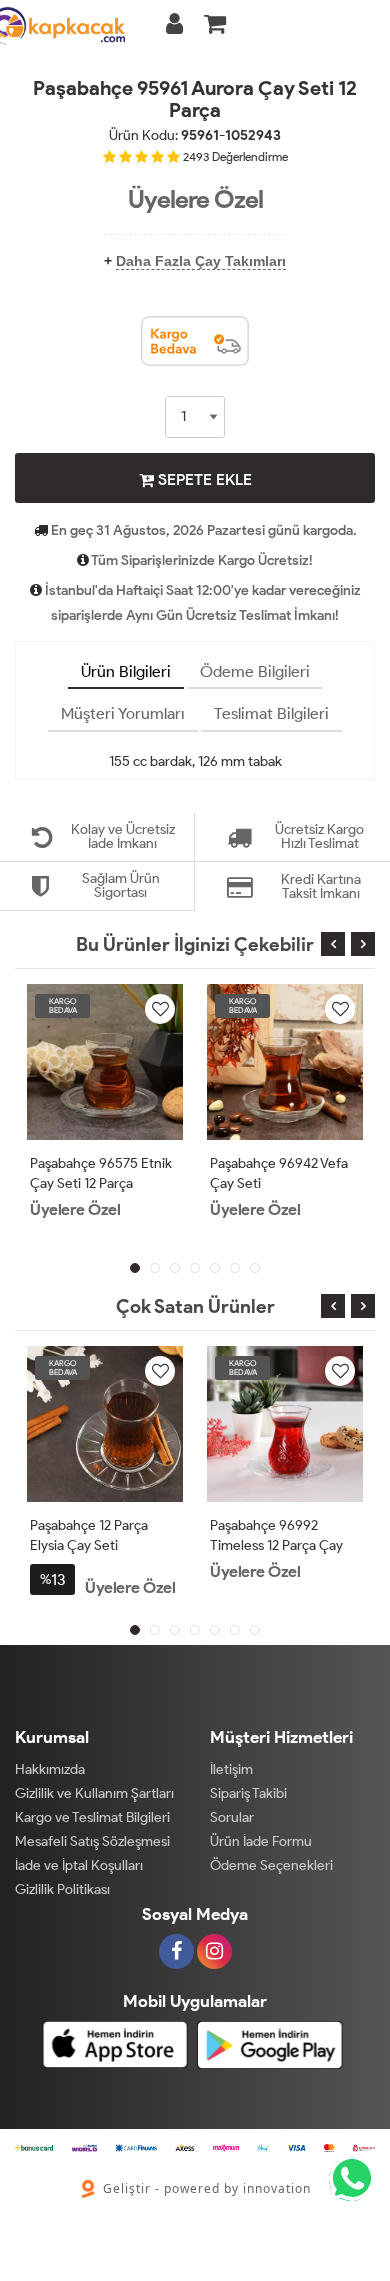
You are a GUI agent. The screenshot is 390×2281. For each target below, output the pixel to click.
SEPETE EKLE (203, 479)
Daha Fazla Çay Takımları (201, 261)
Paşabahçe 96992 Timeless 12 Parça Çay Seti (276, 1545)
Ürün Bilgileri (126, 671)
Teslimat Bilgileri (271, 713)
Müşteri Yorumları (123, 713)
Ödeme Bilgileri (255, 671)
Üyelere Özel (195, 199)
